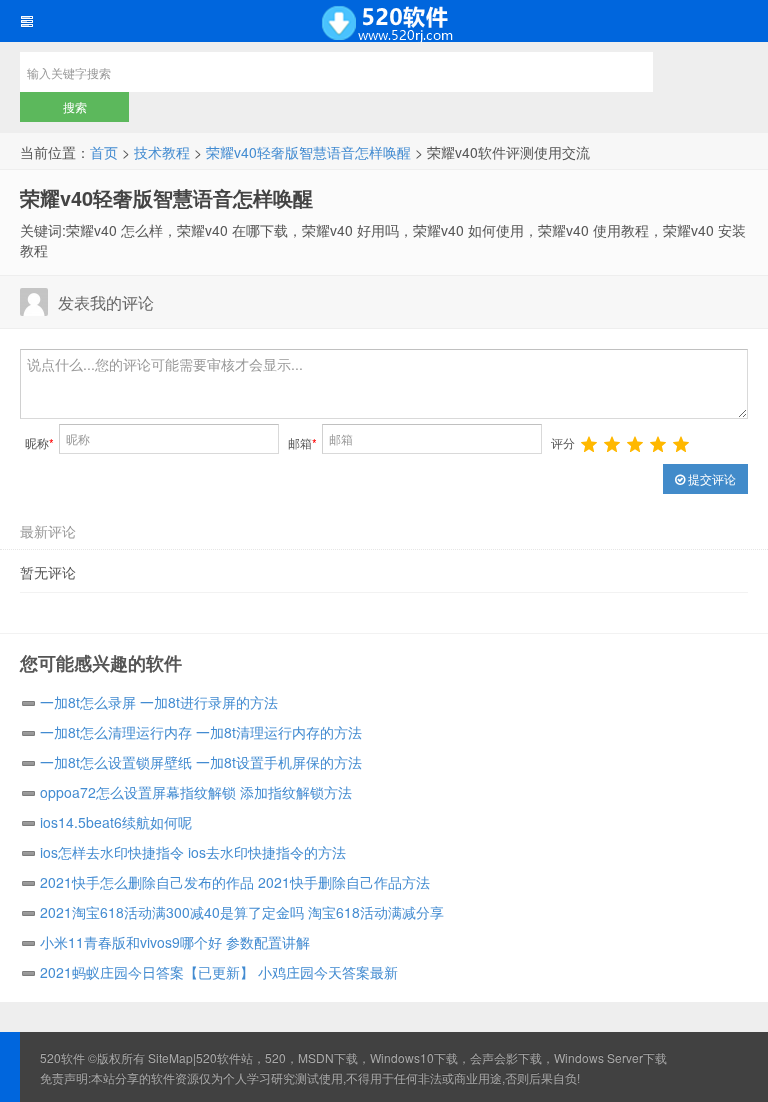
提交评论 (710, 478)
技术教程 (162, 152)
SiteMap (170, 1057)
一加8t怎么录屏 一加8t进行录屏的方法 (159, 702)
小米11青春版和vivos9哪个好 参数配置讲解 (175, 942)
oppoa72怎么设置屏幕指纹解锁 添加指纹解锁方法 (196, 792)
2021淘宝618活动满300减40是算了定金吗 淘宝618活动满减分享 (242, 912)
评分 (563, 442)
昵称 (39, 442)
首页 (104, 152)
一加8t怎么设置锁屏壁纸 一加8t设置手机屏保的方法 (201, 762)
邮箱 (302, 442)
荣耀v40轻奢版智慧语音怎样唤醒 (308, 152)
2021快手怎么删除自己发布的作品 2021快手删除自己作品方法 (235, 882)
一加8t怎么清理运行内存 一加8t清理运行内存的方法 (201, 732)
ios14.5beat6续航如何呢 (116, 822)
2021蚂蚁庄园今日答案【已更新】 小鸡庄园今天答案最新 (219, 972)
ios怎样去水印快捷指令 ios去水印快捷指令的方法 (193, 852)
